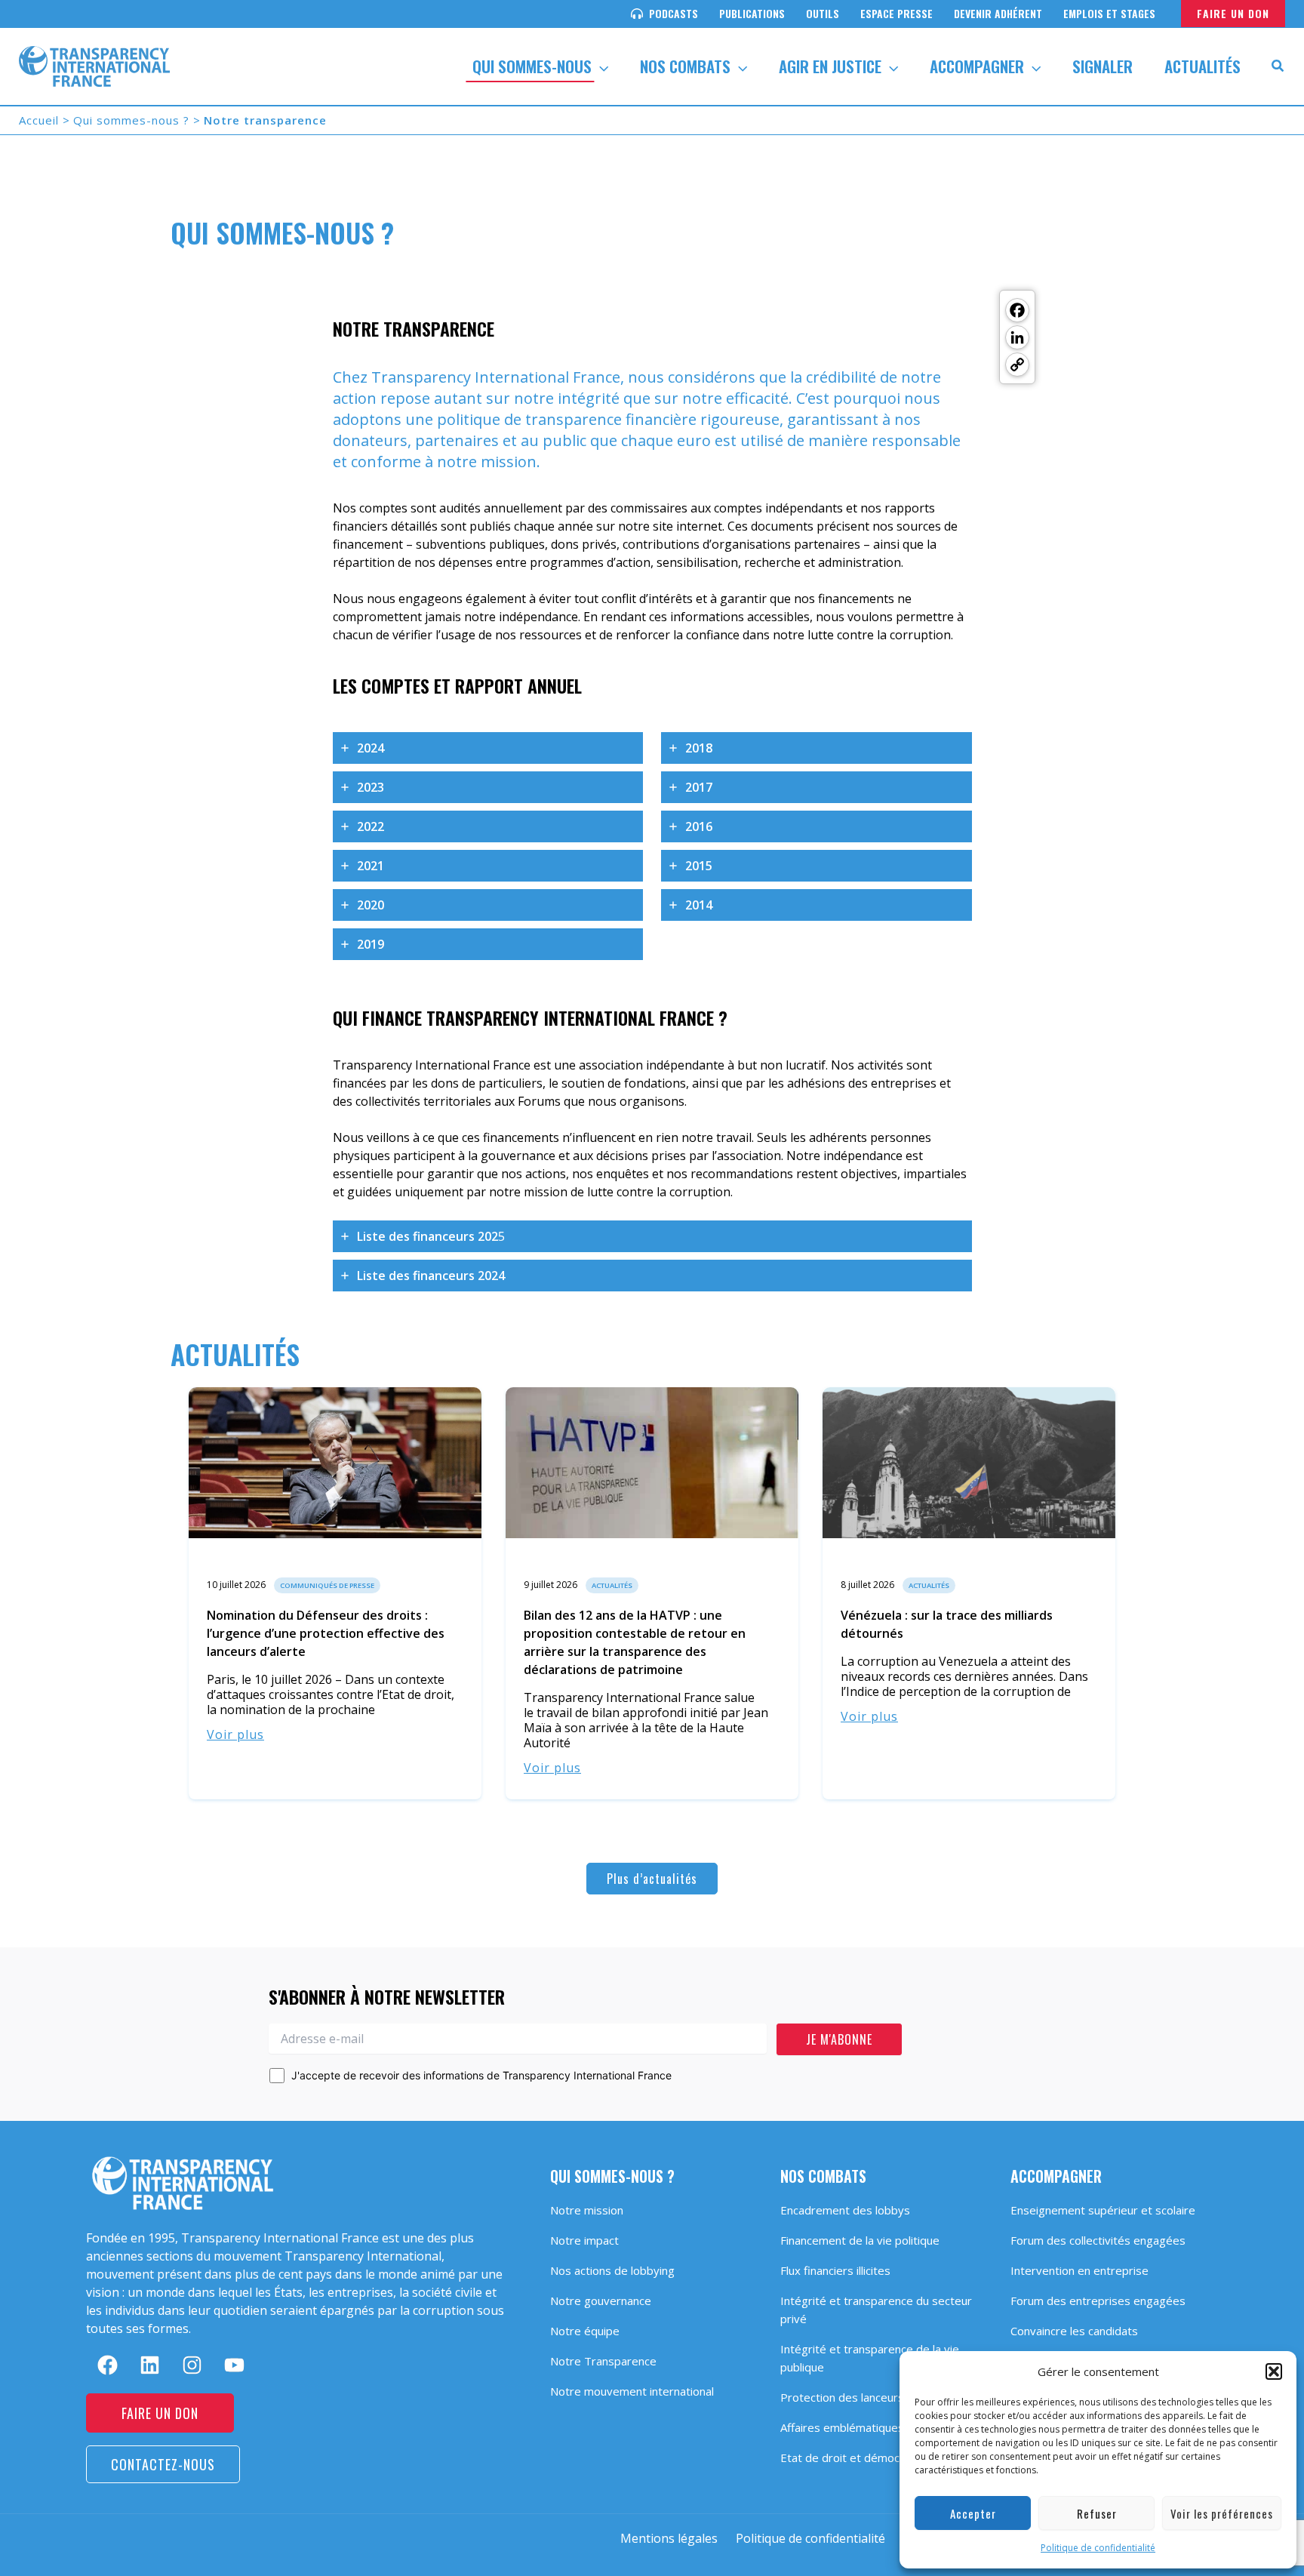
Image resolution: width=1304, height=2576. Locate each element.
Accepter (973, 2513)
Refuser (1097, 2513)
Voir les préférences (1222, 2513)
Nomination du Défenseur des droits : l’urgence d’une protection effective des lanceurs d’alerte (326, 1633)
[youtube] (234, 2365)
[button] (1274, 2371)
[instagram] (192, 2365)
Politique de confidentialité (1098, 2548)
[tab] (488, 748)
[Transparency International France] (94, 65)
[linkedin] (150, 2365)
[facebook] (108, 2365)
